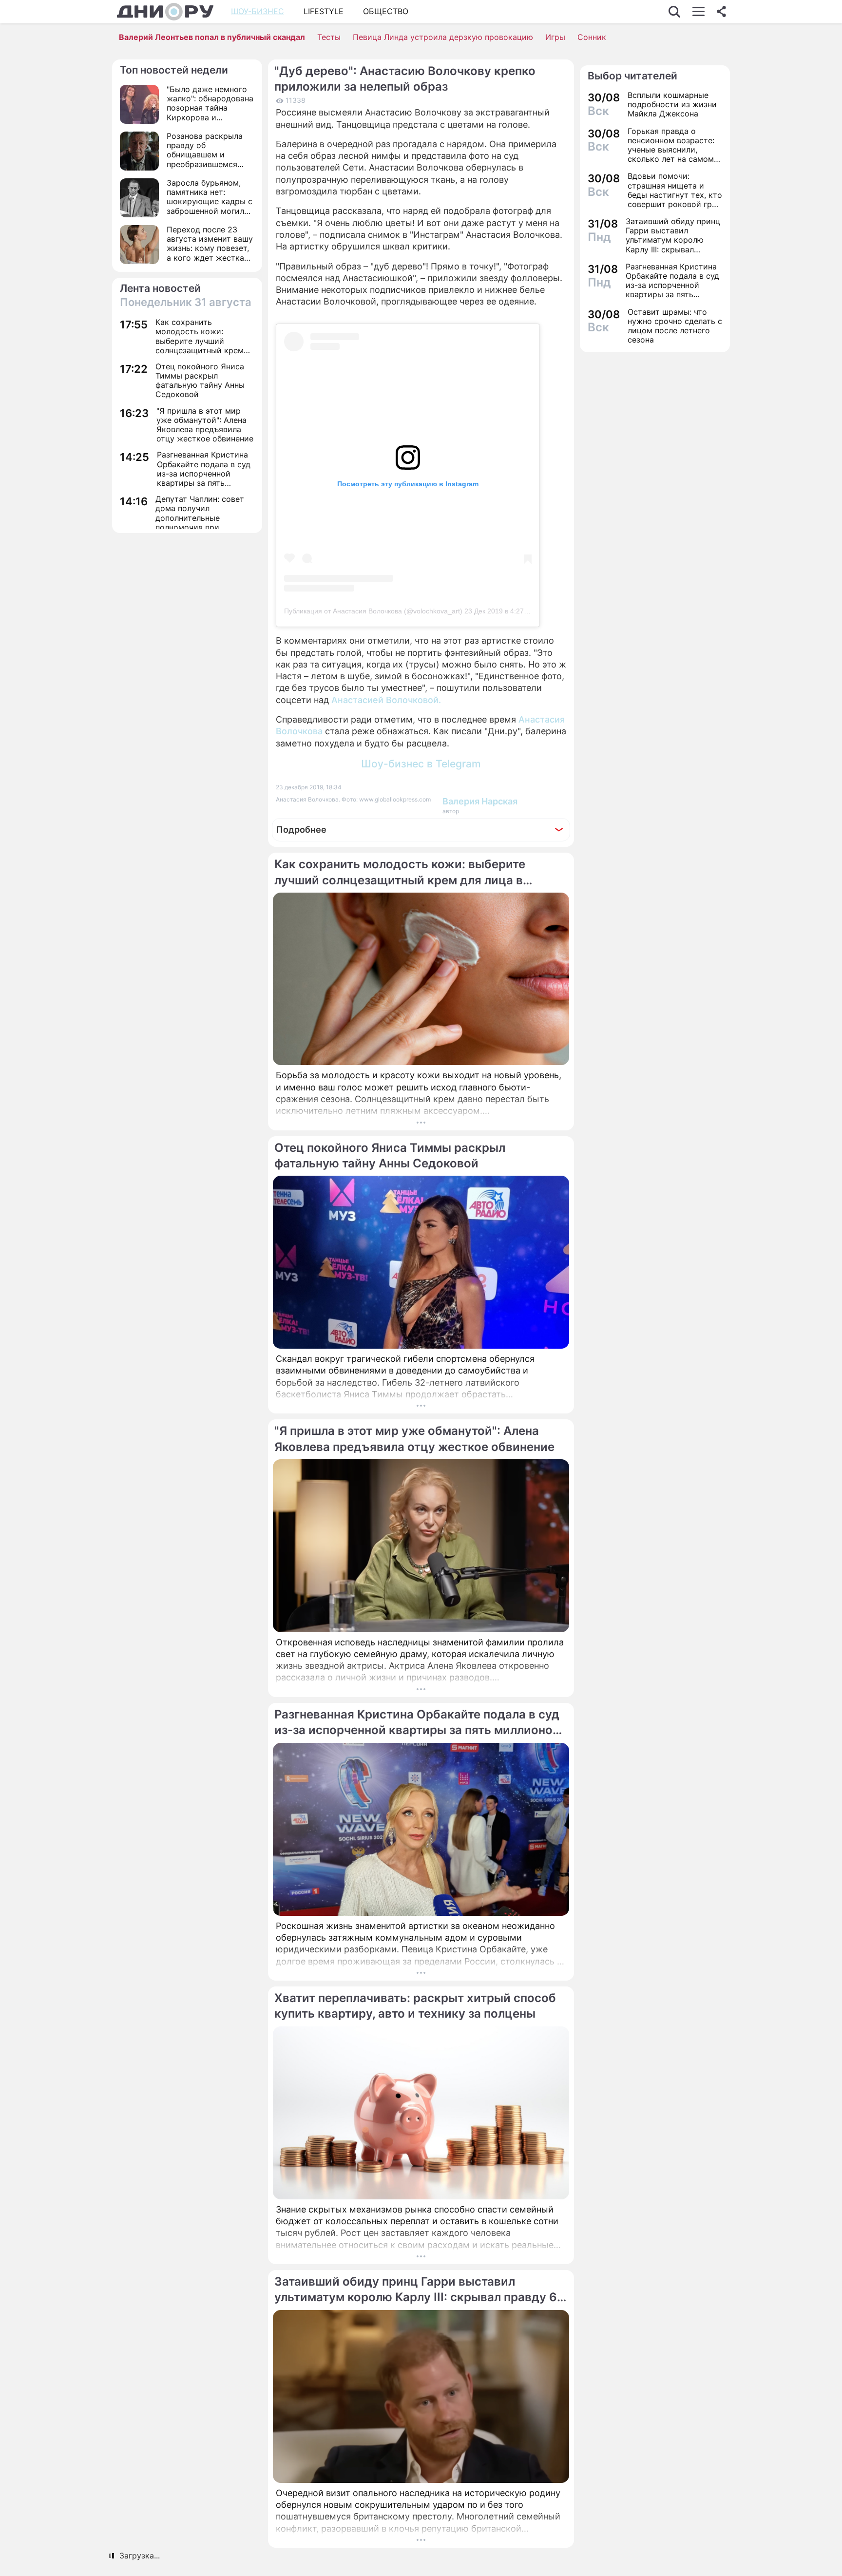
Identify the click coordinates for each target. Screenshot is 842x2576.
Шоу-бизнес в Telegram (421, 764)
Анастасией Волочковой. (386, 700)
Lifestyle (324, 11)
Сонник (592, 37)
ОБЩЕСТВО (386, 11)
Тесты (329, 37)
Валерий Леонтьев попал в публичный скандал (212, 37)
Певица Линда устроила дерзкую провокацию (443, 37)
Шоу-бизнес (258, 11)
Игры (555, 37)
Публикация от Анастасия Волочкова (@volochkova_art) (373, 611)
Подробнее (301, 830)
